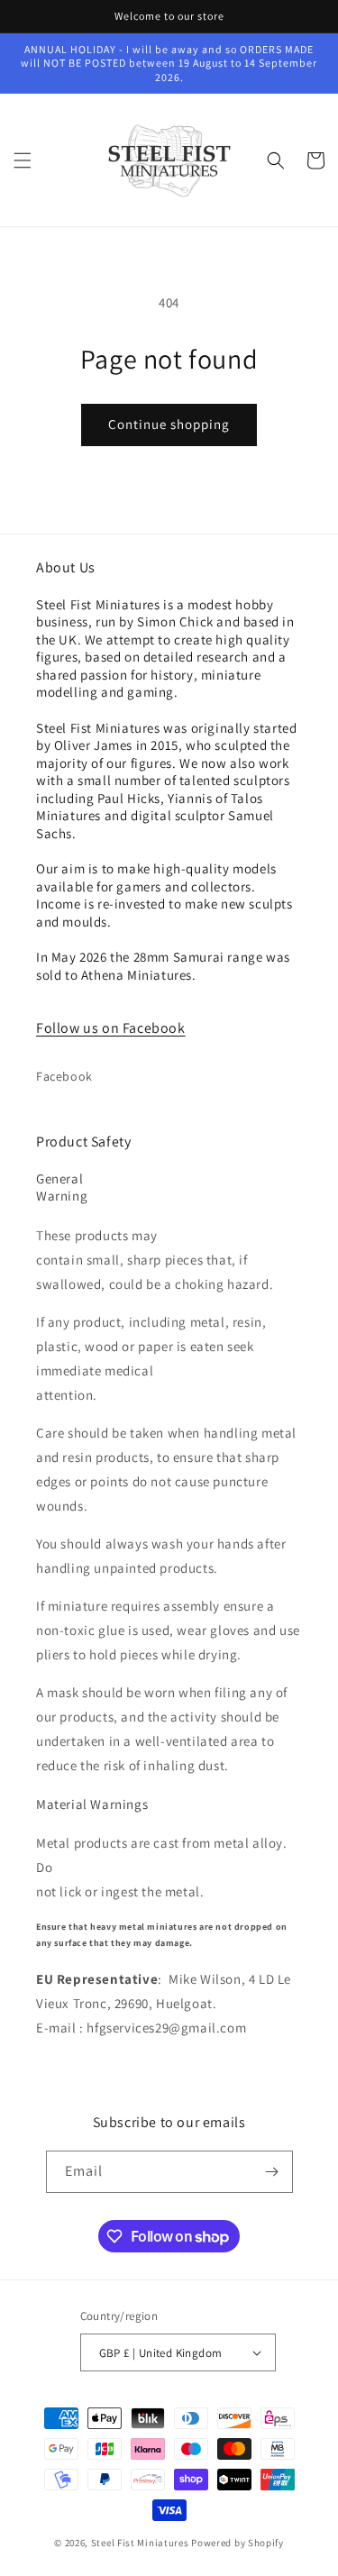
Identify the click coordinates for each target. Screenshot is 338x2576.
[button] (23, 160)
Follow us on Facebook (111, 1028)
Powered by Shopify (238, 2543)
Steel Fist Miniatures (140, 2543)
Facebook (64, 1076)
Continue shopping (169, 424)
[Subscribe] (272, 2172)
